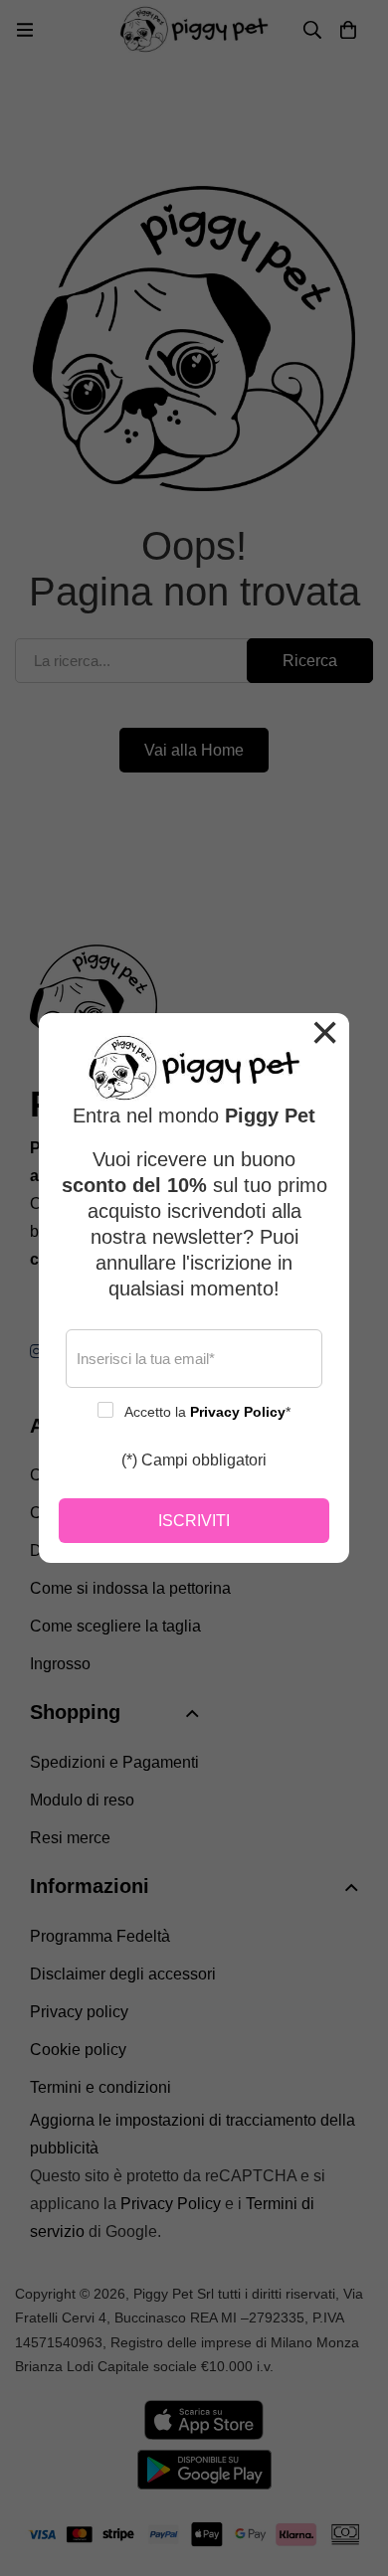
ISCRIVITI (194, 1521)
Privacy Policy (238, 1412)
